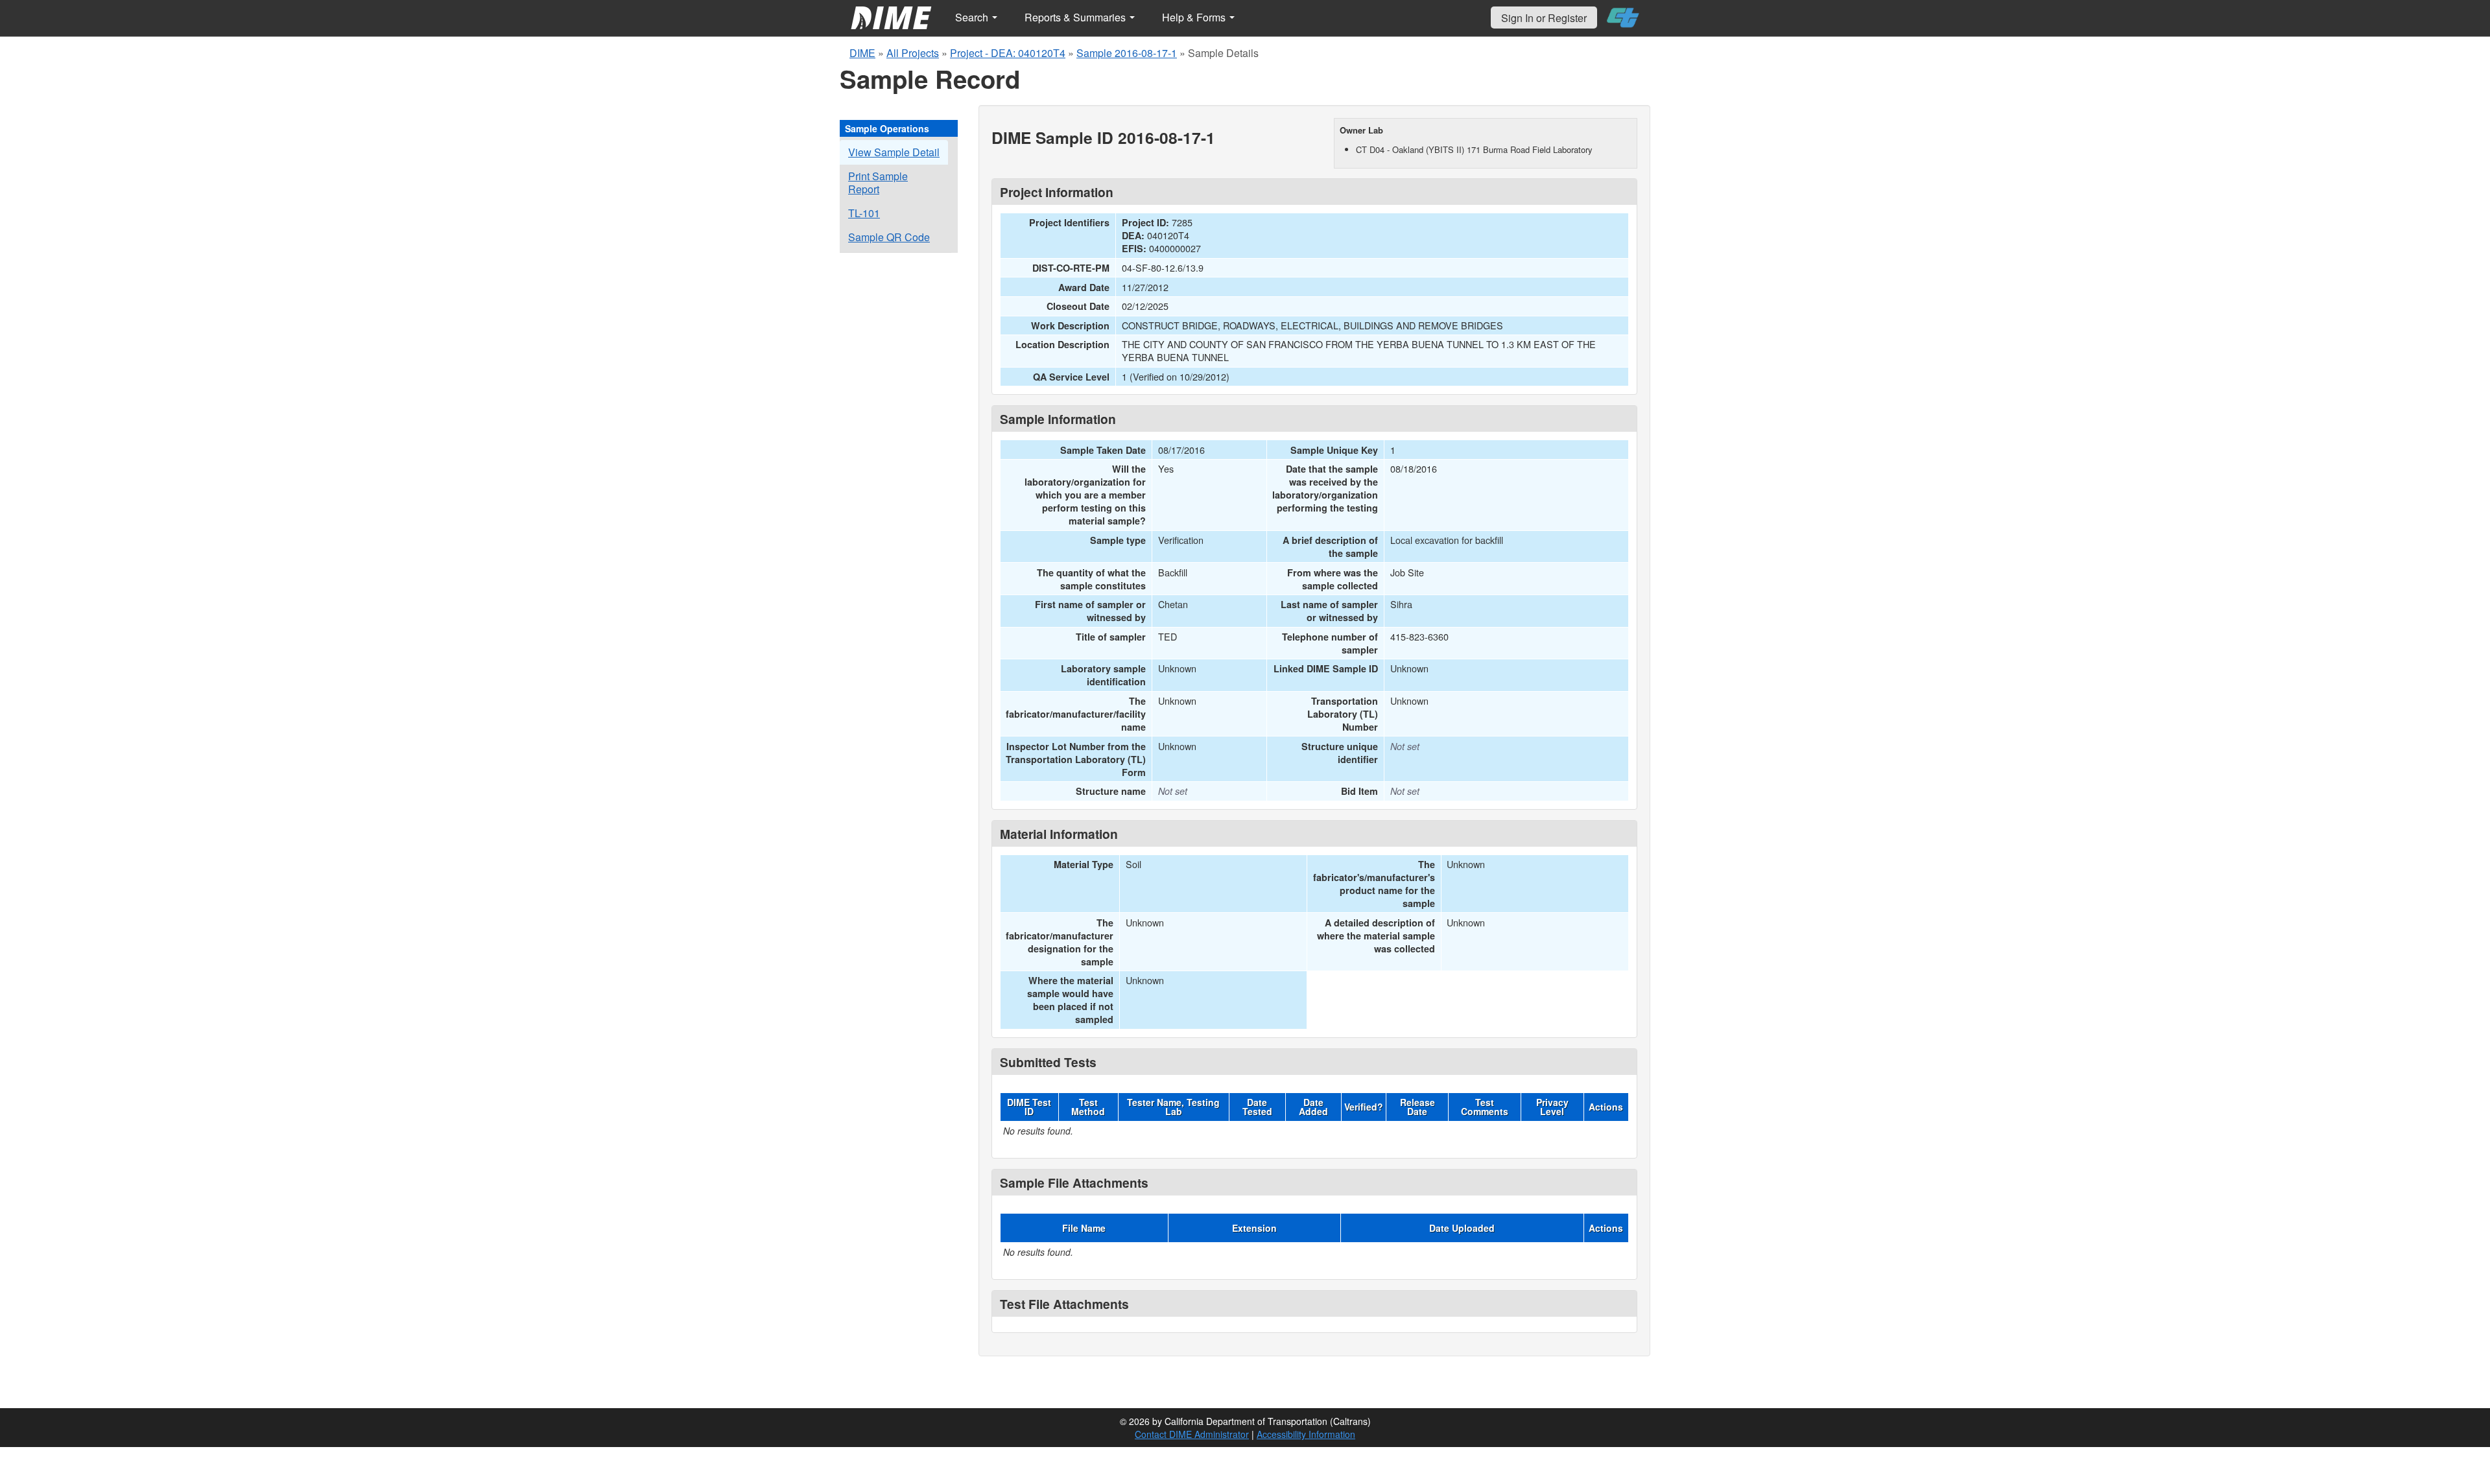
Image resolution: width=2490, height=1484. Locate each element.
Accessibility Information (1306, 1434)
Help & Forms (1195, 17)
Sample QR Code (889, 237)
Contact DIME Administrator (1192, 1434)
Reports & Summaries (1076, 17)
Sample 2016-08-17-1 (1127, 53)
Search (973, 17)
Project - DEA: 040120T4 (1008, 53)
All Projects (913, 53)
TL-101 (864, 213)
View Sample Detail (894, 152)
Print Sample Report (878, 183)
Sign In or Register (1544, 18)
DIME (862, 53)
